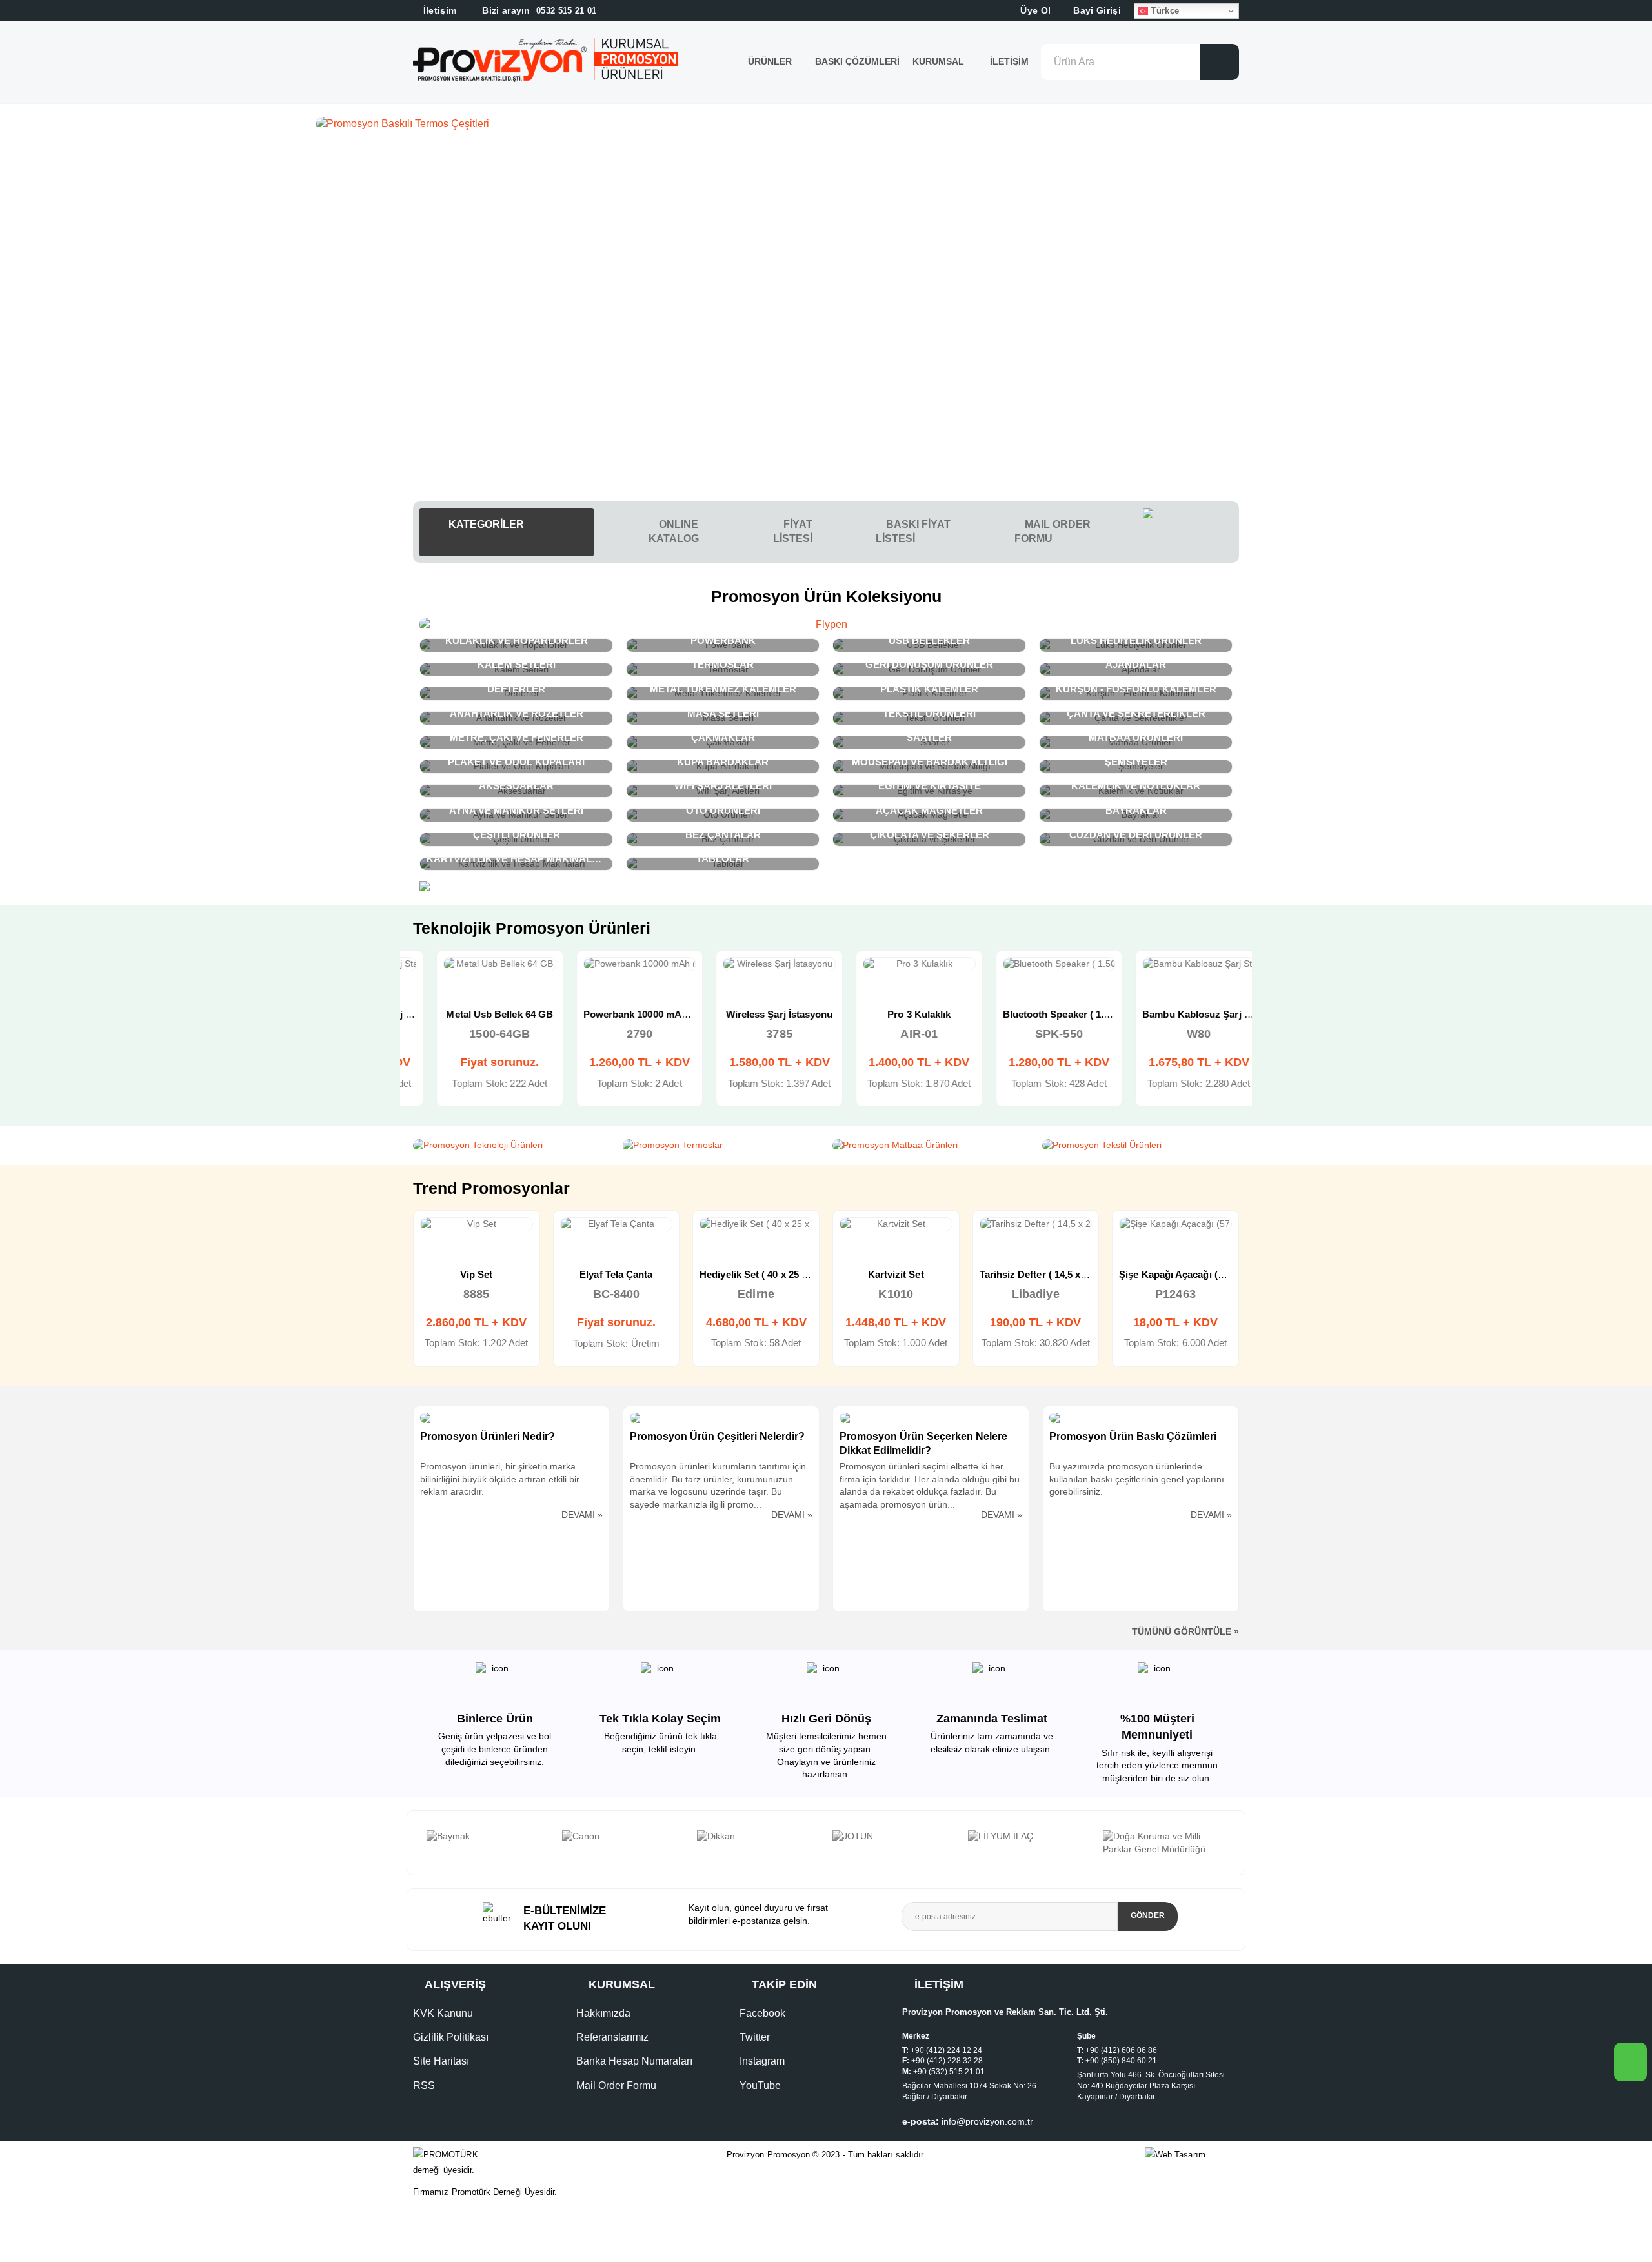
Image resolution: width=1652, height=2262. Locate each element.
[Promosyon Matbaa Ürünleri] (931, 1146)
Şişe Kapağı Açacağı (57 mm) (1045, 1274)
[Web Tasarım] (1192, 2155)
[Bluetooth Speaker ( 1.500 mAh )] (1036, 964)
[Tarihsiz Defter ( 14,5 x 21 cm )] (897, 1224)
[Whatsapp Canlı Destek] (1191, 532)
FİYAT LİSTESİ (793, 531)
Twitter (755, 2037)
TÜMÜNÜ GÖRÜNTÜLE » (1185, 1631)
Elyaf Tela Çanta (477, 1274)
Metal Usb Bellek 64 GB (476, 1014)
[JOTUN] (758, 1837)
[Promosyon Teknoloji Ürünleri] (511, 1146)
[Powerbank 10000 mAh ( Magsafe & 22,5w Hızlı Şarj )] (617, 964)
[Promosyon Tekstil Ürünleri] (1141, 1146)
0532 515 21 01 (538, 11)
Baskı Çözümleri (857, 61)
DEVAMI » (582, 1515)
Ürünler (770, 61)
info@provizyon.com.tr (987, 2121)
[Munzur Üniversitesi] (1164, 1837)
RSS (424, 2085)
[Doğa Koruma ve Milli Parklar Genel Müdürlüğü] (1029, 1843)
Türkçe (1163, 11)
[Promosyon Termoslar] (721, 1146)
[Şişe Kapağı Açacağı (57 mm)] (1036, 1224)
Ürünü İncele (430, 978)
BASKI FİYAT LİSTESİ (913, 531)
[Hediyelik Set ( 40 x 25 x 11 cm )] (617, 1224)
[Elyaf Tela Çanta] (477, 1224)
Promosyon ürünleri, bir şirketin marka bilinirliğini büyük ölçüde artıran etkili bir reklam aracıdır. (500, 1479)
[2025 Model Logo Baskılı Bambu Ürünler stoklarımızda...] (826, 124)
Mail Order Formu (616, 2085)
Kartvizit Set (757, 1274)
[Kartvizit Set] (757, 1224)
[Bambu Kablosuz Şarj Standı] (1175, 964)
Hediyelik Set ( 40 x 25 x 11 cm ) (631, 1274)
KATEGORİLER (485, 524)
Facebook (762, 2013)
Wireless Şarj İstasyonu (756, 1014)
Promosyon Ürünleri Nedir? (488, 1436)
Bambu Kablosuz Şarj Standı (1184, 1014)
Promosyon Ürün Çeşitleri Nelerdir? (717, 1436)
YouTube (760, 2085)
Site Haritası (441, 2061)
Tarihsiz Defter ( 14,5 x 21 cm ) (908, 1274)
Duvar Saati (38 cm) (1175, 1274)
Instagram (762, 2061)
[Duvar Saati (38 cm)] (1176, 1224)
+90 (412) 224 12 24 (946, 2050)
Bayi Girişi (1096, 10)
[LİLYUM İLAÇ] (894, 1837)
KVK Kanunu (443, 2013)
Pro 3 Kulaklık (896, 1014)
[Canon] (488, 1837)
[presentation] (428, 1843)
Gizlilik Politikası (451, 2037)
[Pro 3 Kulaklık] (896, 964)
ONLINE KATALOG (674, 531)
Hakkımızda (603, 2013)
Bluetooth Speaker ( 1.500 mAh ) (1053, 1014)
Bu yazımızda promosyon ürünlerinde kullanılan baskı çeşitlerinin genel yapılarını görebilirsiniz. (1137, 1479)
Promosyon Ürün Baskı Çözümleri (1133, 1436)
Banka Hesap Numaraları (634, 2061)
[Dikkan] (623, 1837)
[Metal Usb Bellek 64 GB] (477, 964)
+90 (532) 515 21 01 (949, 2072)
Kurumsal (940, 61)
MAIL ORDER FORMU (1053, 531)
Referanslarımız (612, 2037)
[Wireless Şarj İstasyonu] (756, 964)
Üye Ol (1034, 10)
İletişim (1009, 61)
